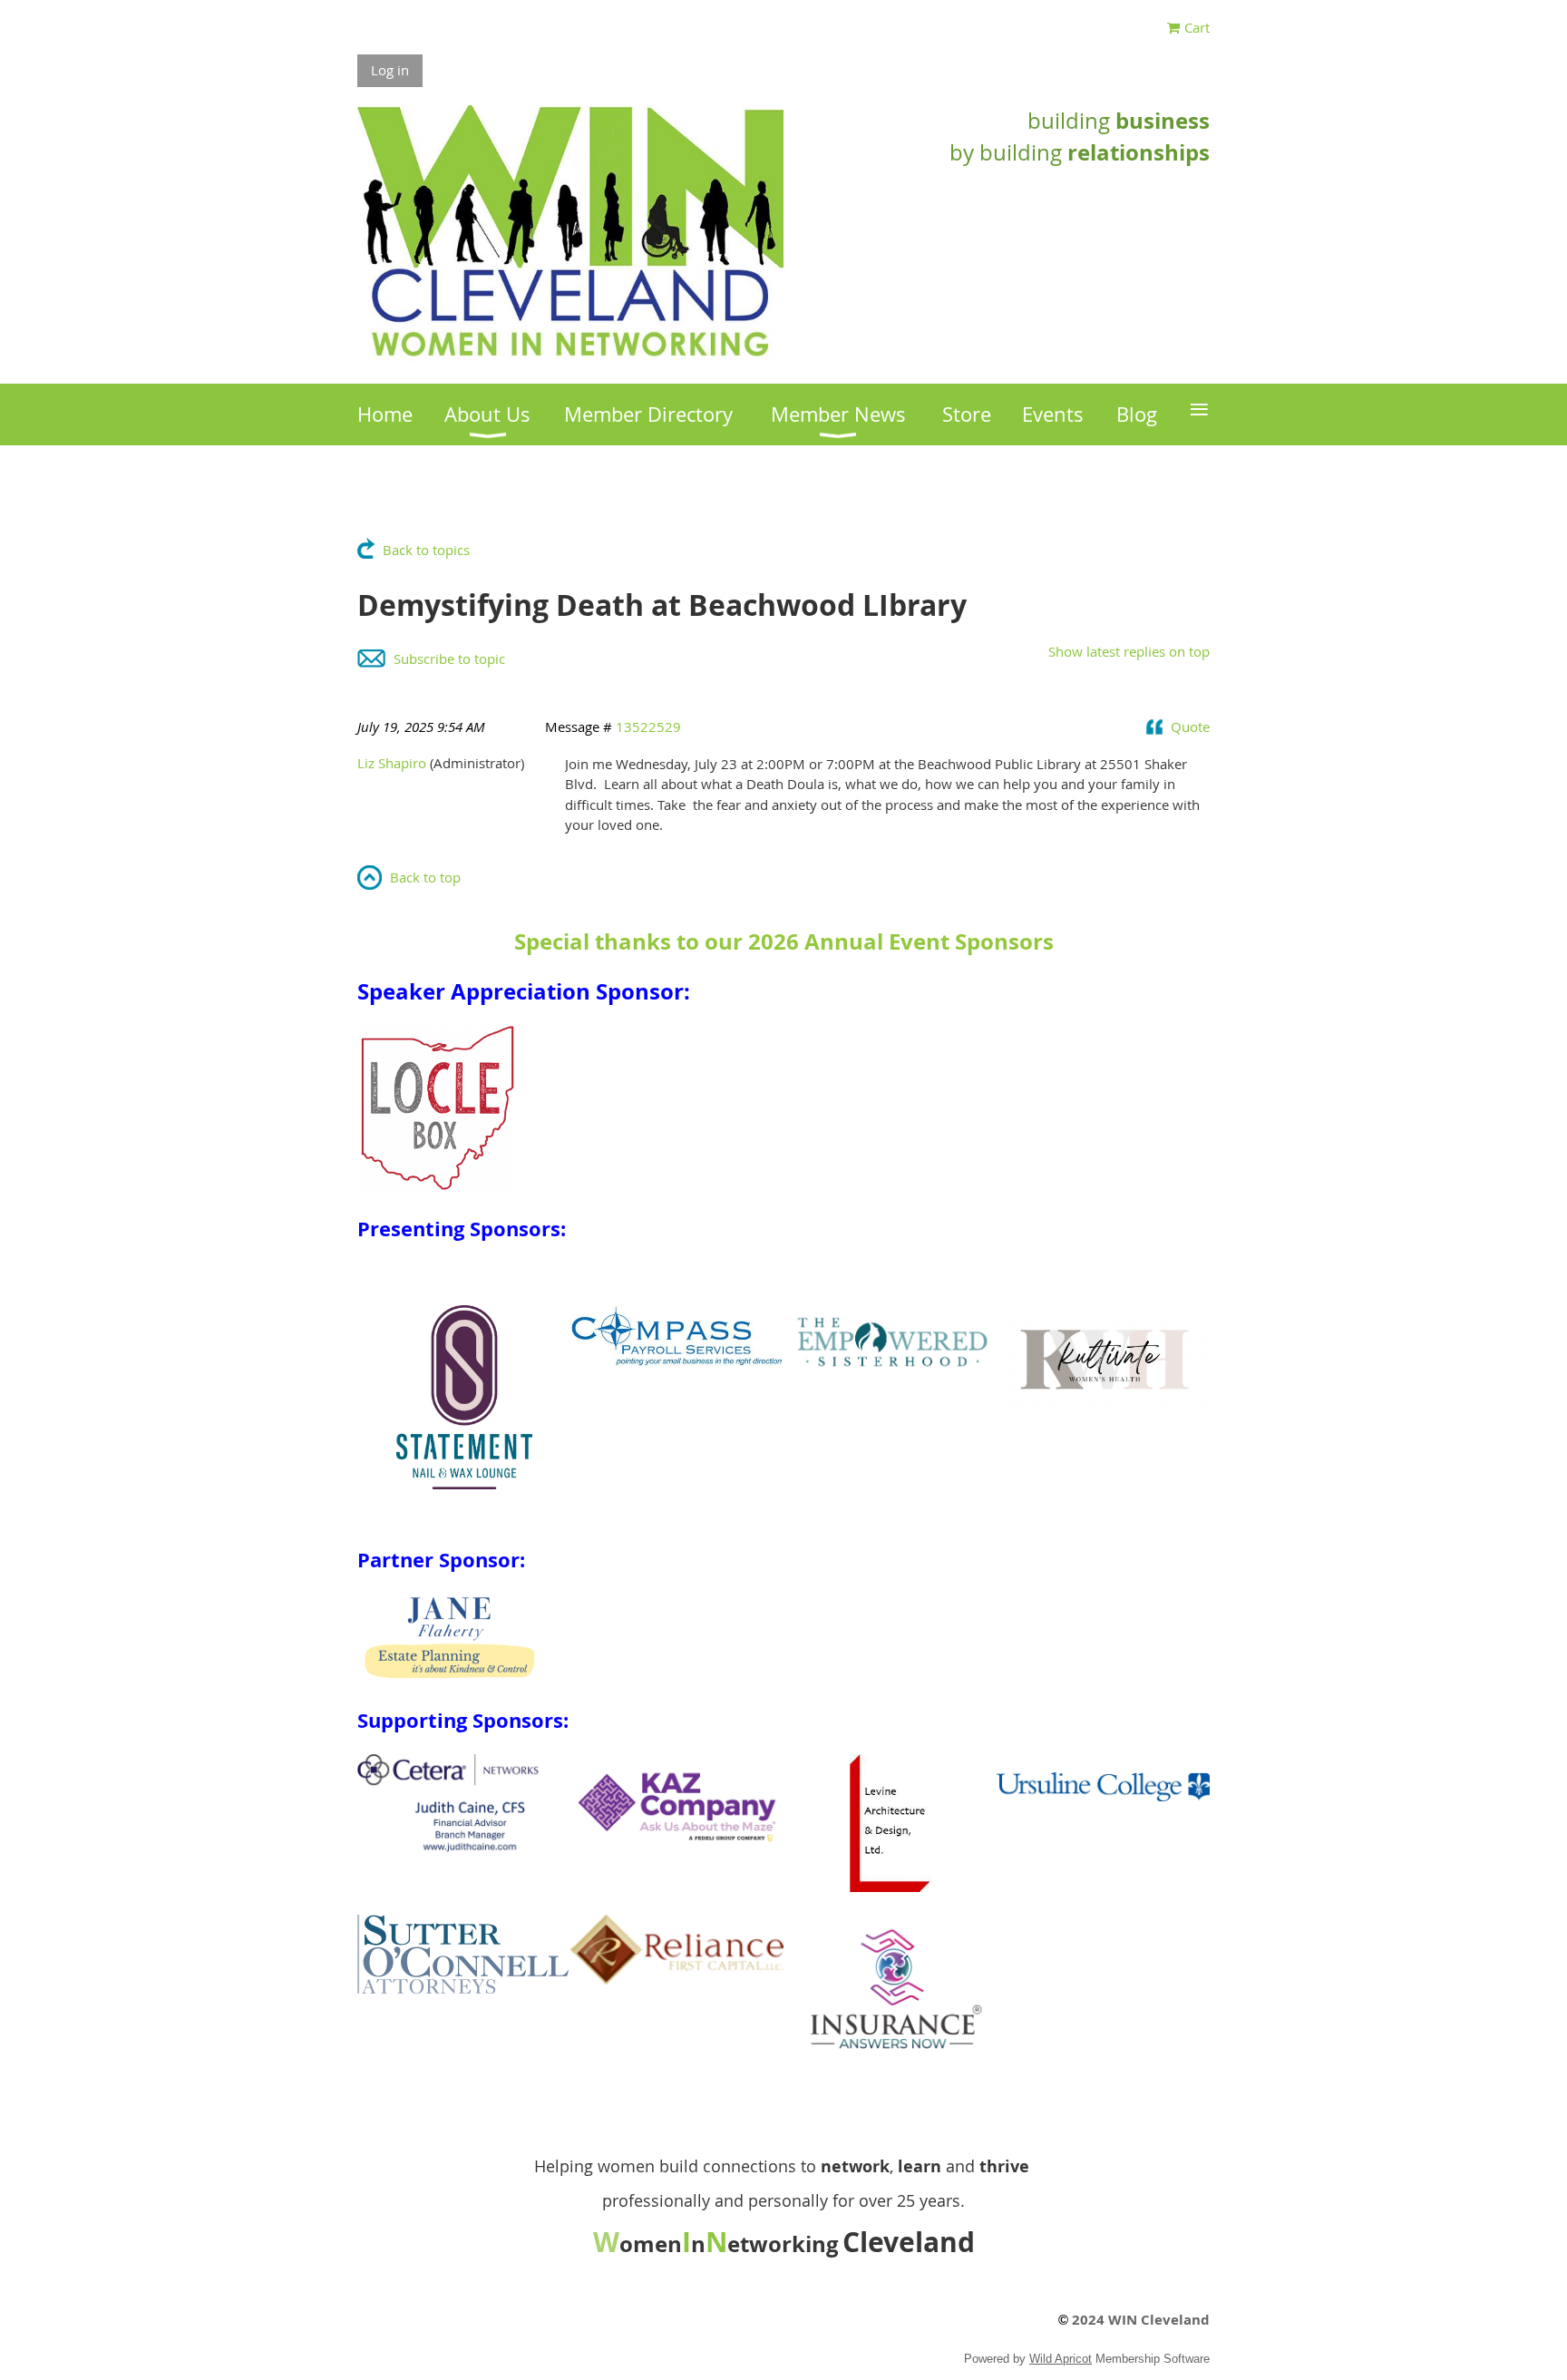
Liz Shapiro (392, 763)
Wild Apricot (1061, 2359)
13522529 (648, 727)
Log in (390, 70)
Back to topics (426, 550)
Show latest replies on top (1129, 651)
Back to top (425, 877)
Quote (1190, 727)
